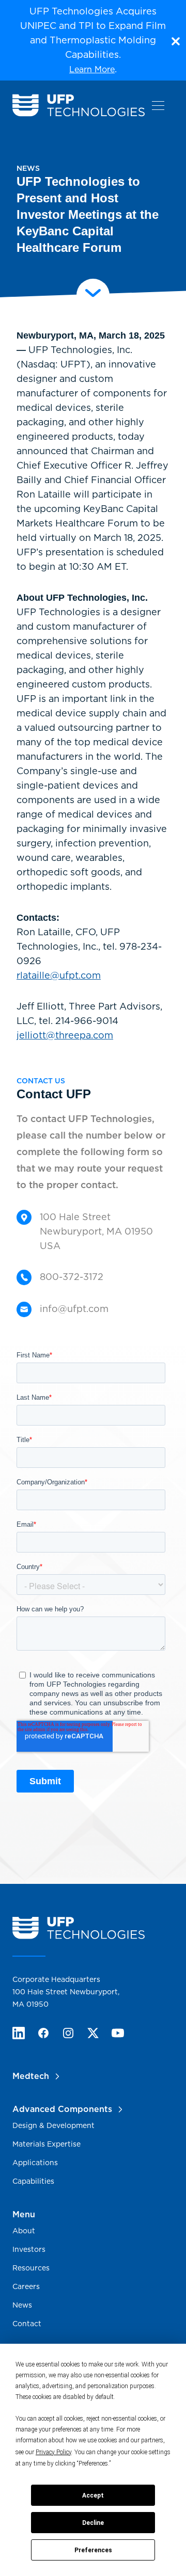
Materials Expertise (47, 2144)
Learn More (92, 69)
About (24, 2231)
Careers (26, 2286)
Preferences (93, 2550)
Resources (31, 2268)
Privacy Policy (53, 2452)
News (22, 2305)
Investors (29, 2249)
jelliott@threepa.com (65, 1035)
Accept (93, 2495)
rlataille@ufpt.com (59, 975)
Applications (35, 2163)
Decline (93, 2523)
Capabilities (33, 2181)
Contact (27, 2324)
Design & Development (53, 2125)
